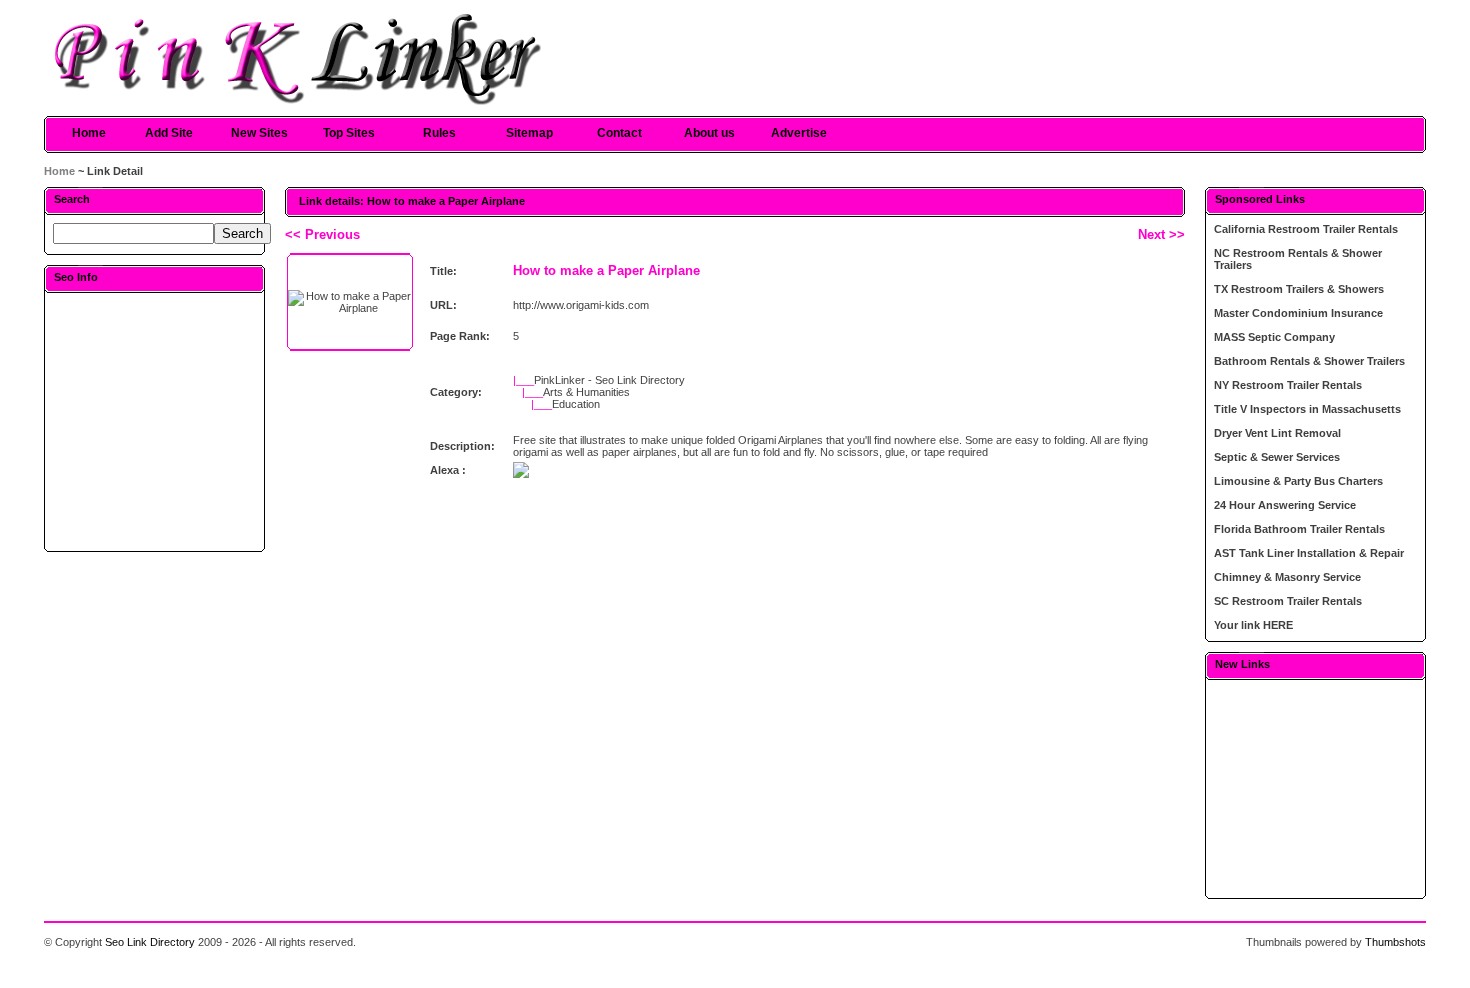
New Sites (259, 133)
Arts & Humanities (586, 392)
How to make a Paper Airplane (606, 270)
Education (576, 404)
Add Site (169, 133)
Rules (439, 133)
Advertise (799, 133)
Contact (619, 133)
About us (709, 133)
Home (89, 133)
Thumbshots (1395, 942)
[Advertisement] (155, 421)
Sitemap (529, 133)
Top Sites (349, 133)
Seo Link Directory (150, 942)
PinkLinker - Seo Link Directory (609, 380)
